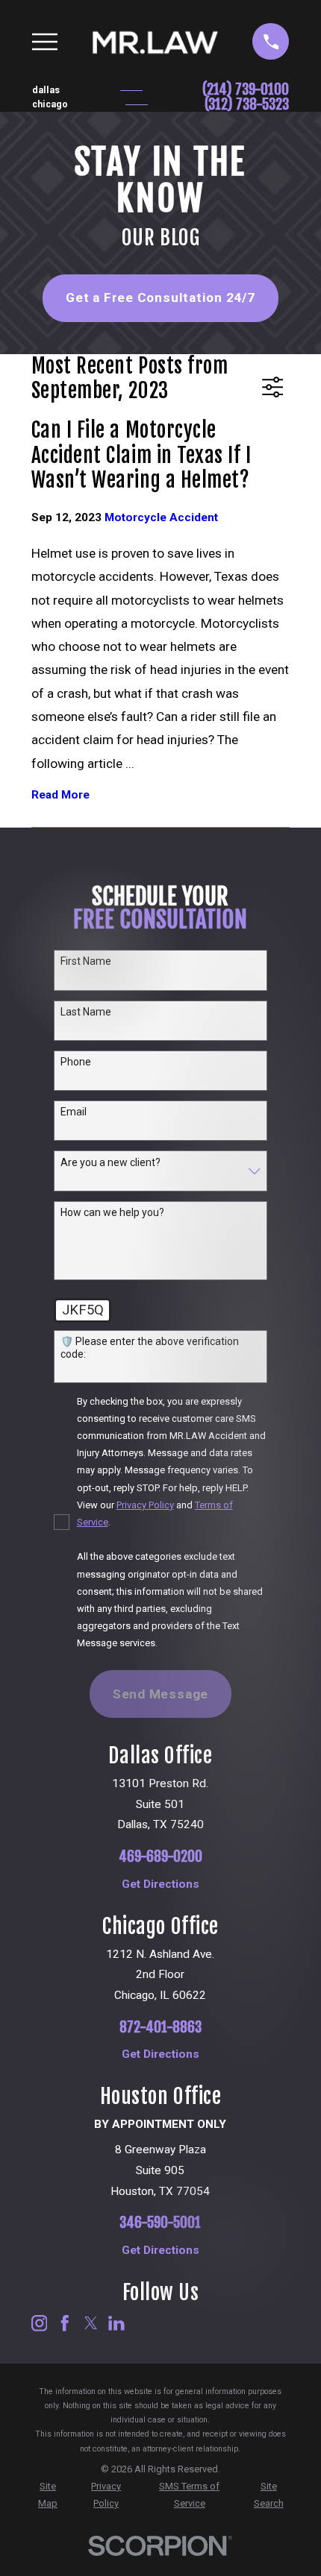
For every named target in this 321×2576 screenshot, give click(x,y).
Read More (60, 795)
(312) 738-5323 (247, 105)
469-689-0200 (160, 1857)
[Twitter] (91, 2323)
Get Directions (160, 1884)
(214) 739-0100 (246, 90)
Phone (76, 1062)
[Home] (155, 41)
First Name (86, 961)
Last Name (86, 1012)
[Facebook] (65, 2323)
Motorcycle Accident (161, 517)
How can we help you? (112, 1212)
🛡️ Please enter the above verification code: (150, 1348)
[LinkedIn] (116, 2323)
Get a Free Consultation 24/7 (160, 297)
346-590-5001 (160, 2223)
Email (74, 1112)
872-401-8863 (160, 2028)
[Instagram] (40, 2323)
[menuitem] (48, 2495)
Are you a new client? (110, 1162)
